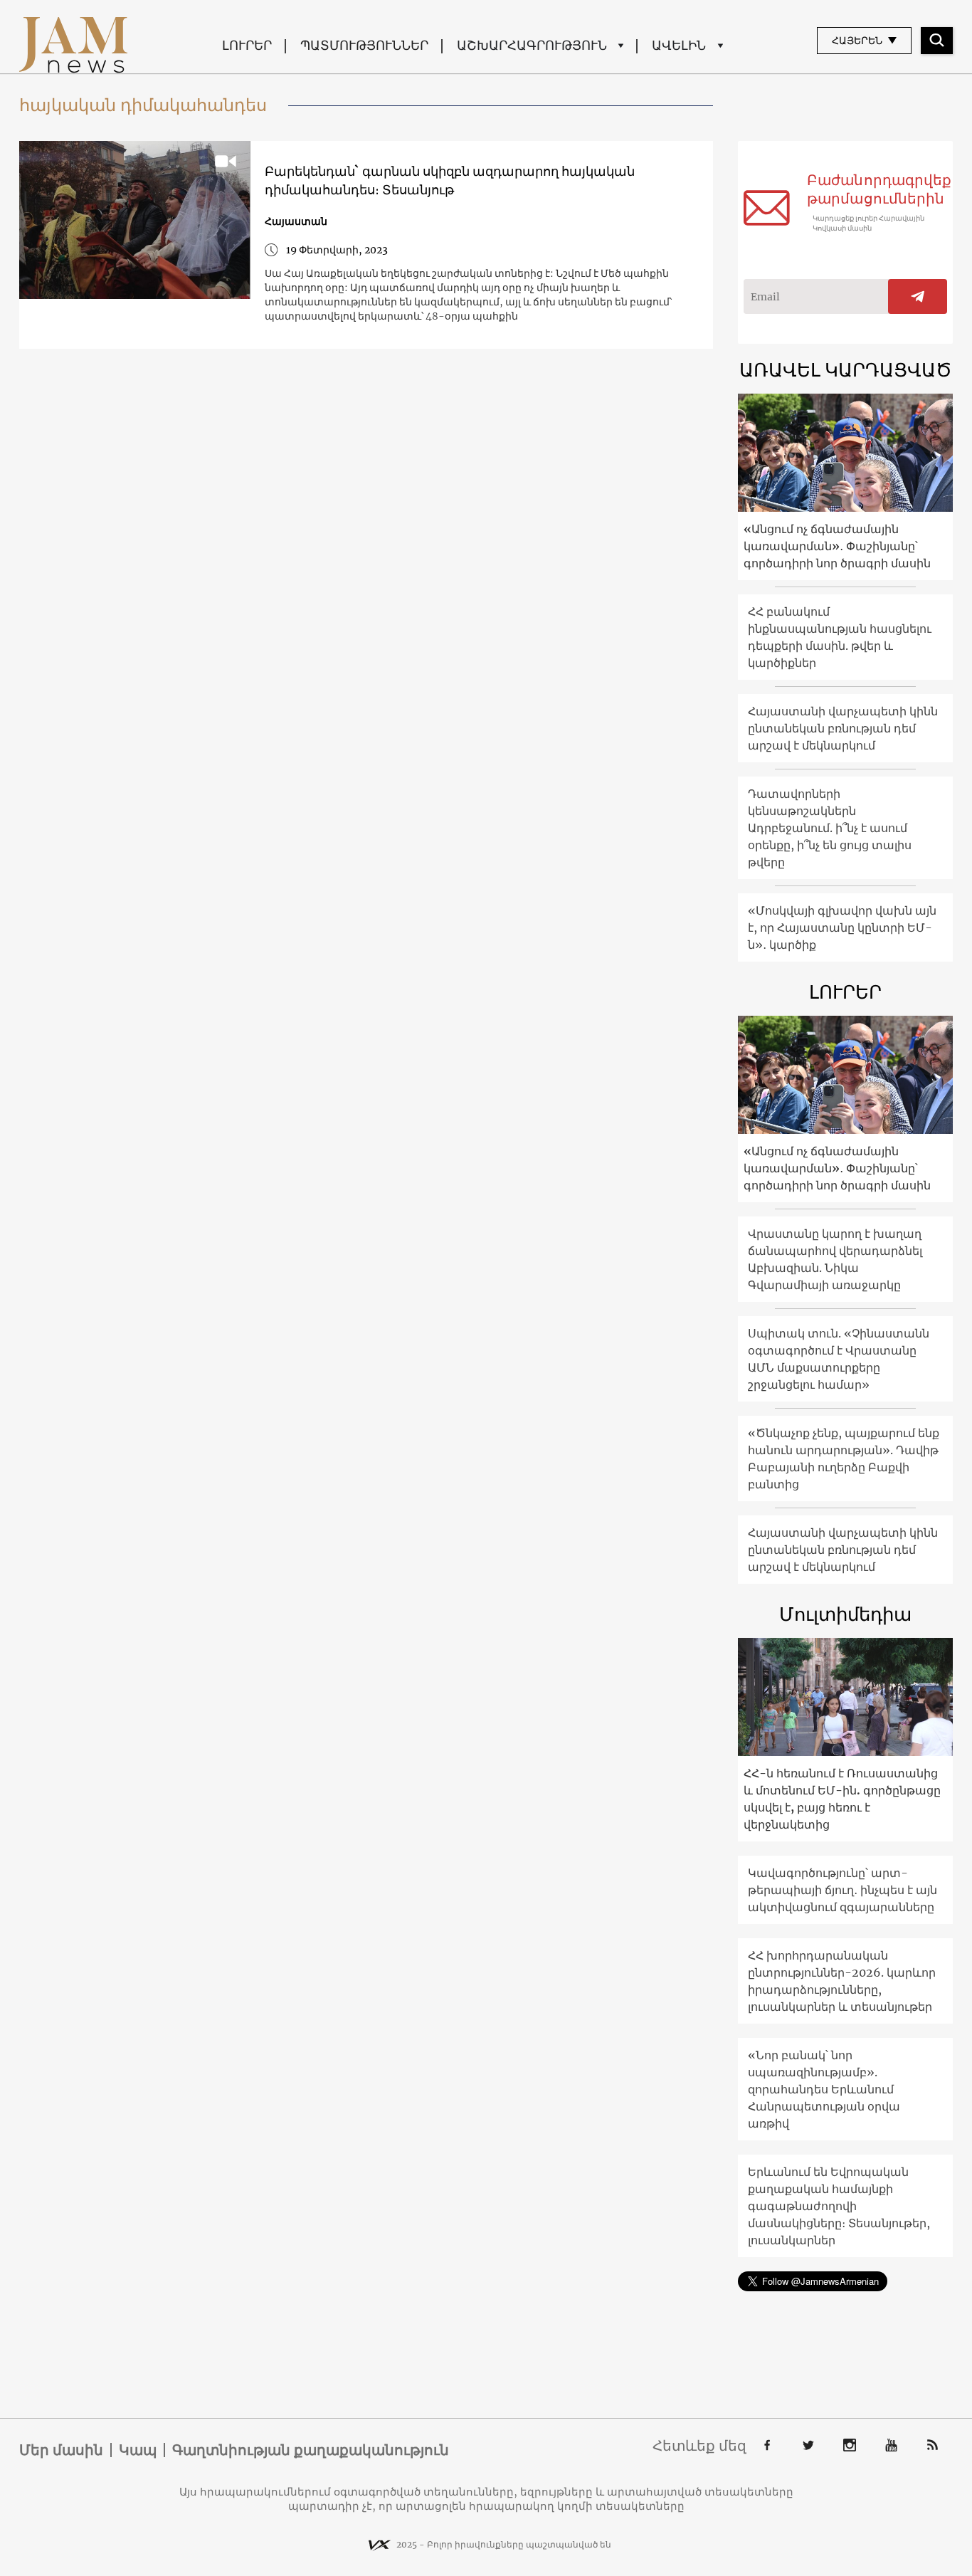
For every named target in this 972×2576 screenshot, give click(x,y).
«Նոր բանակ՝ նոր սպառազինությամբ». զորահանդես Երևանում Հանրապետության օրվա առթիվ (824, 2089)
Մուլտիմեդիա (845, 1614)
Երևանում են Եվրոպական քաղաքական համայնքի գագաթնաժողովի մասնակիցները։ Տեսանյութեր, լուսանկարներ (839, 2206)
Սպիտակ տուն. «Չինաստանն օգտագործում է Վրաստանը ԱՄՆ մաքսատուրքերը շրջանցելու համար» (839, 1359)
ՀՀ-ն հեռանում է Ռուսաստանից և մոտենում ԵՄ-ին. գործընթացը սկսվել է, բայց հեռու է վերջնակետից (842, 1799)
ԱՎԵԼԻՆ (679, 45)
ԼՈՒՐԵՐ (247, 45)
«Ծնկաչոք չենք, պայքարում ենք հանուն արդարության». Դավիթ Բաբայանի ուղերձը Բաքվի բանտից (844, 1458)
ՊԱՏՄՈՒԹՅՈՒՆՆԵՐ (364, 45)
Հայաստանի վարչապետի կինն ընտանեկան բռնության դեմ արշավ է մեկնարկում (843, 728)
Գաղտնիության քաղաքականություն (311, 2450)
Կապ (138, 2450)
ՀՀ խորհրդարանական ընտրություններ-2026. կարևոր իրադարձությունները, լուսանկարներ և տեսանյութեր (842, 1981)
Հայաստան (296, 221)
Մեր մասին (61, 2450)
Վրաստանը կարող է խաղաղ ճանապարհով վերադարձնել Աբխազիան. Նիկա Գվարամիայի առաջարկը (835, 1259)
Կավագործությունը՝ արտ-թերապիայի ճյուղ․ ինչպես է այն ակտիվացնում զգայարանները (842, 1890)
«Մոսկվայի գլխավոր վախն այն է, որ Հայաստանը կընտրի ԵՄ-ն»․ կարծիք (842, 927)
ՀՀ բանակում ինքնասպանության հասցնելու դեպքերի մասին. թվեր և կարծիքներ (840, 637)
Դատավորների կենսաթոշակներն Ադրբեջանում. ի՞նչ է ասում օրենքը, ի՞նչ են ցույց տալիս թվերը (830, 828)
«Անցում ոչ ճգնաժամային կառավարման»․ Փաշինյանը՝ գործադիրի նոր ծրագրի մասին (837, 546)
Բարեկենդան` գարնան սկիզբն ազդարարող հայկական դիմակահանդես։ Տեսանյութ (450, 180)
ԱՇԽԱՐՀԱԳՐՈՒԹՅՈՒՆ (532, 45)
